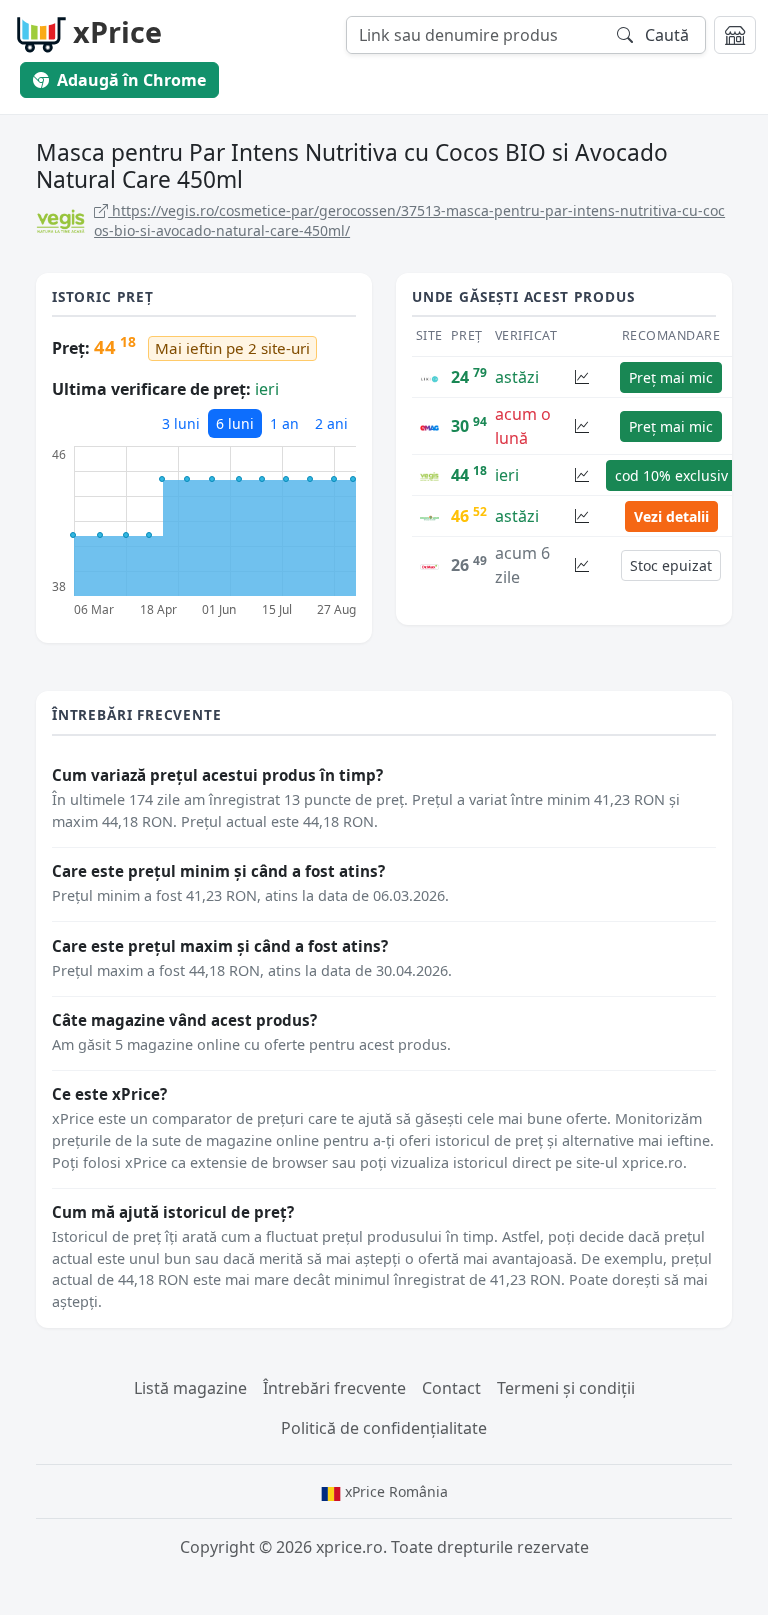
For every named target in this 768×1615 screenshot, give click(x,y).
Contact (451, 1388)
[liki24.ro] (429, 377)
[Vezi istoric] (582, 377)
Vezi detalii (671, 516)
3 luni (181, 423)
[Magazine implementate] (735, 35)
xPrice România (394, 1491)
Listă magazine (190, 1388)
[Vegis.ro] (429, 475)
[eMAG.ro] (429, 426)
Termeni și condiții (566, 1388)
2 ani (331, 423)
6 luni (235, 423)
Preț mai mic (671, 377)
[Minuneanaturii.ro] (429, 516)
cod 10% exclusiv (671, 475)
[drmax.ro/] (429, 565)
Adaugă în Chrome (131, 80)
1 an (284, 423)
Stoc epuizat (671, 565)
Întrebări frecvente (334, 1388)
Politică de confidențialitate (384, 1428)
